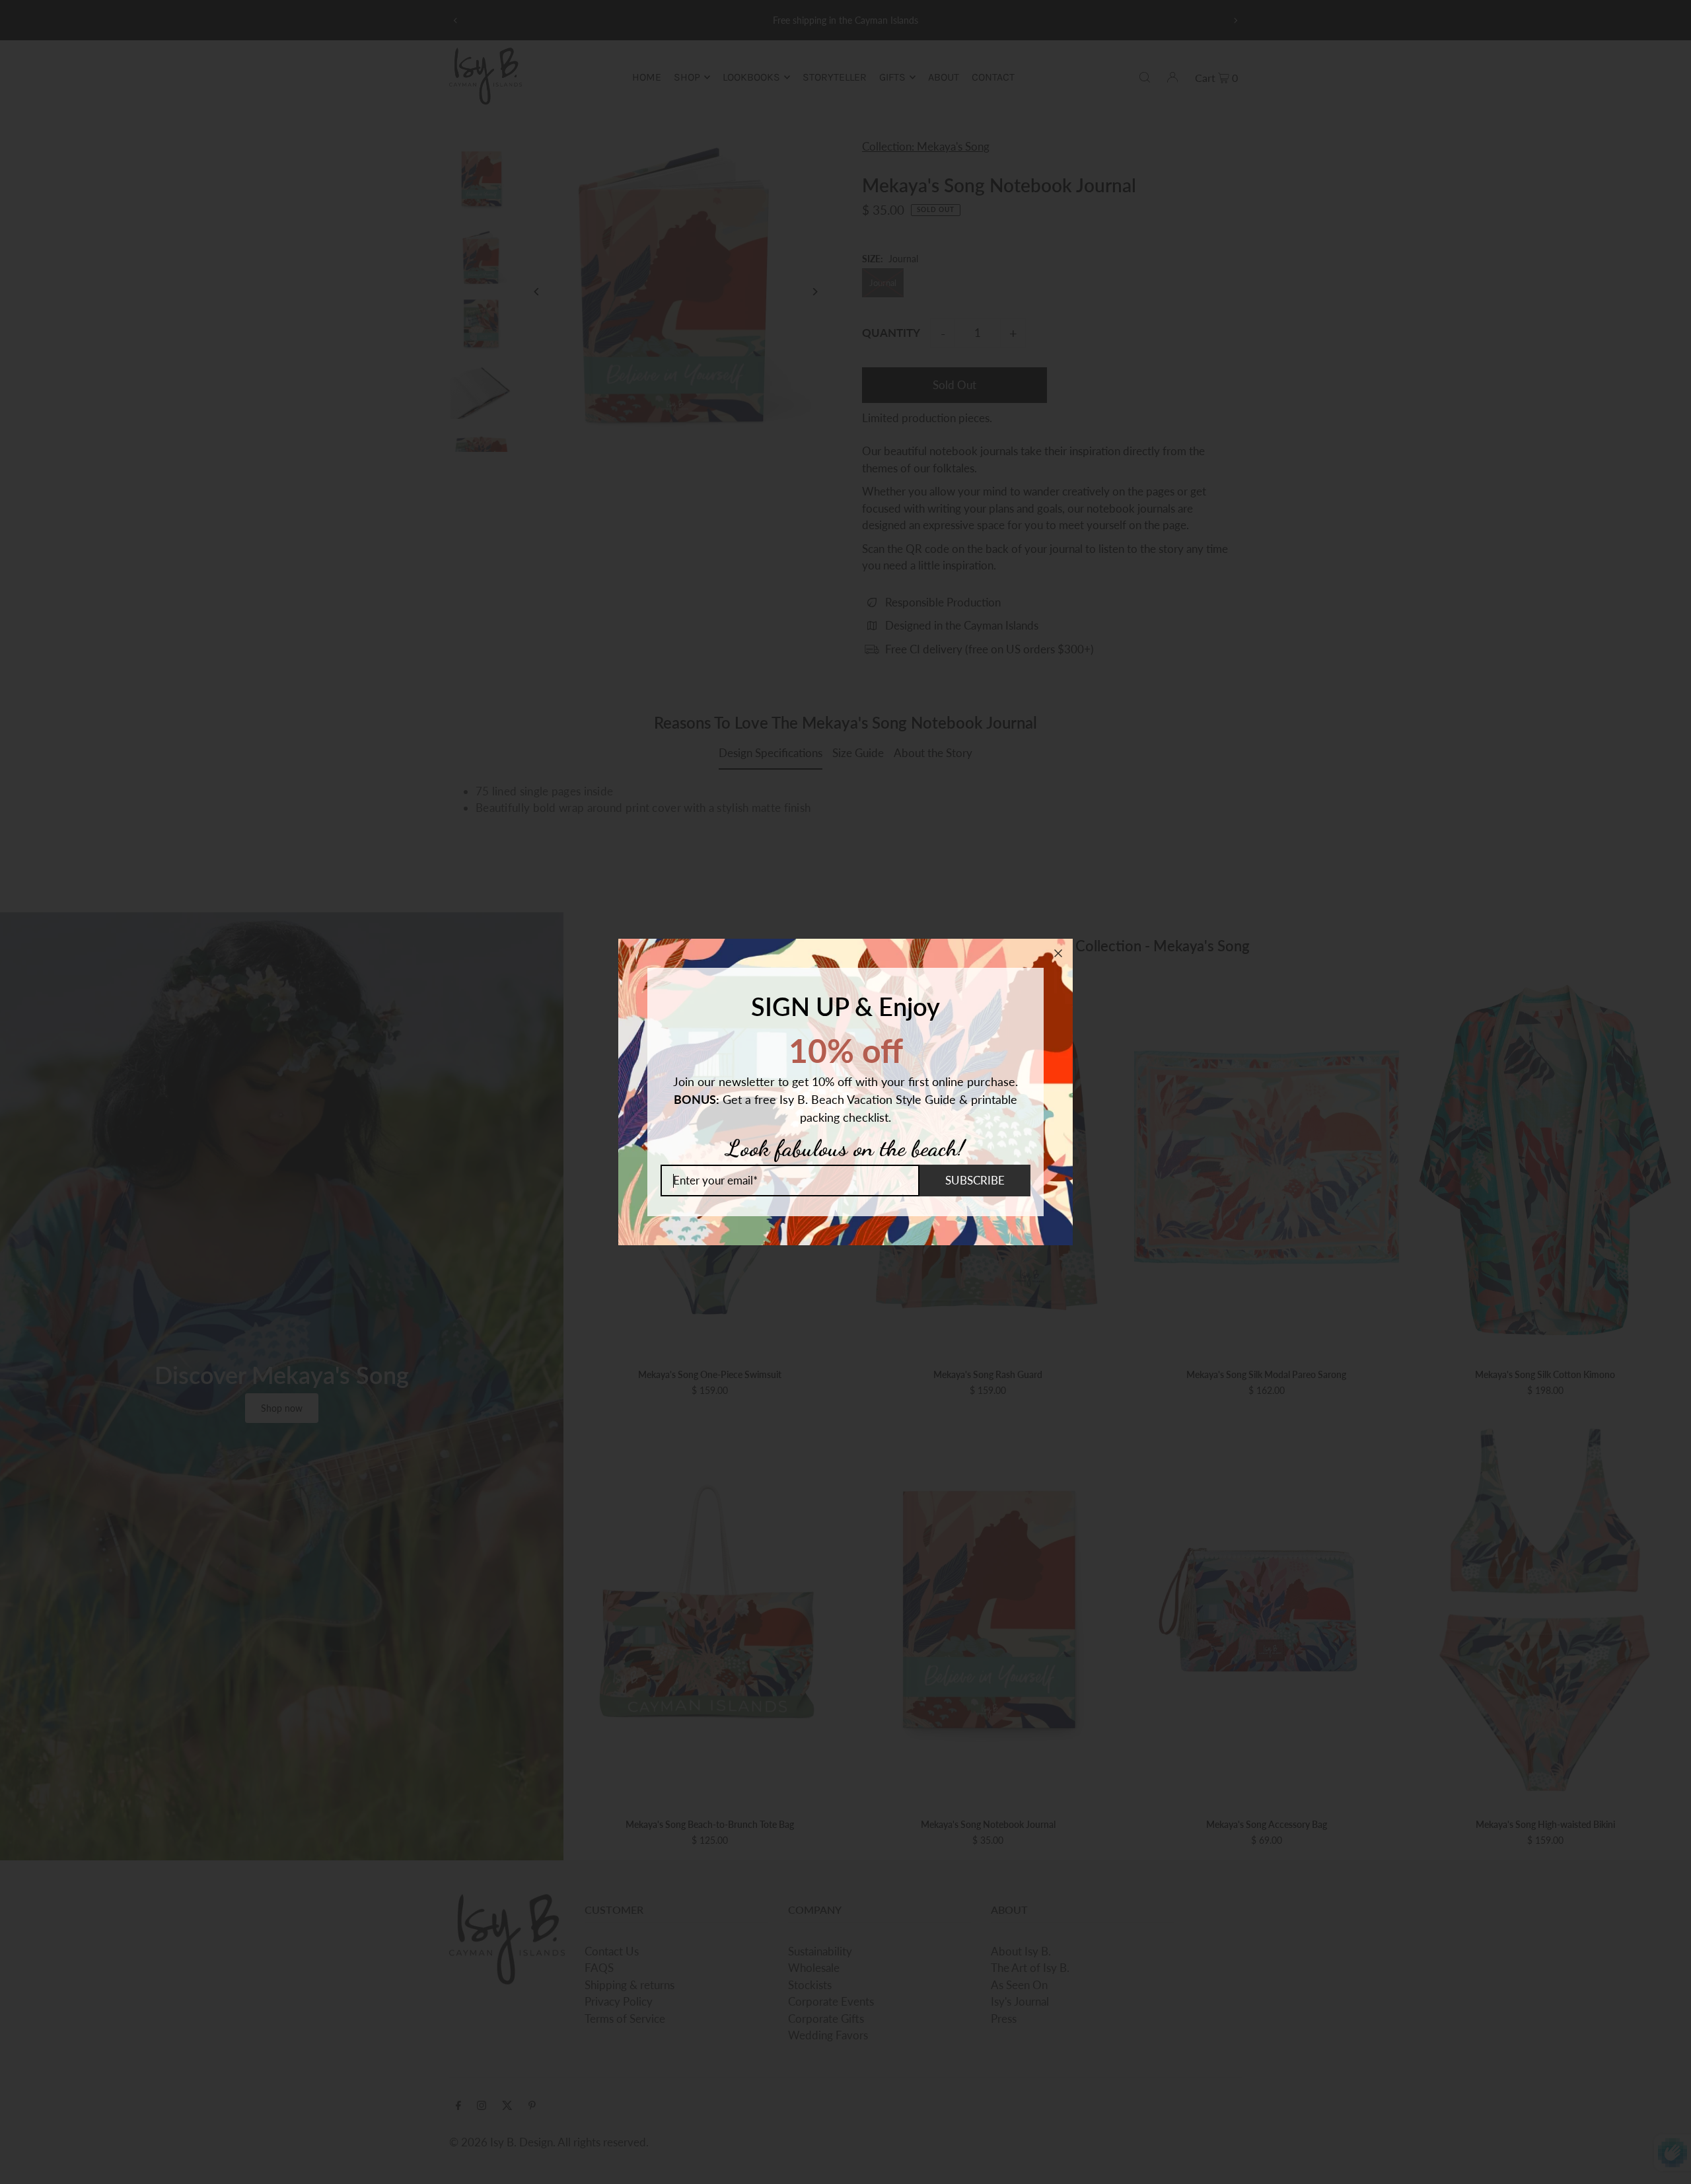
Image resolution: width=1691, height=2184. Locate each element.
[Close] (1058, 953)
